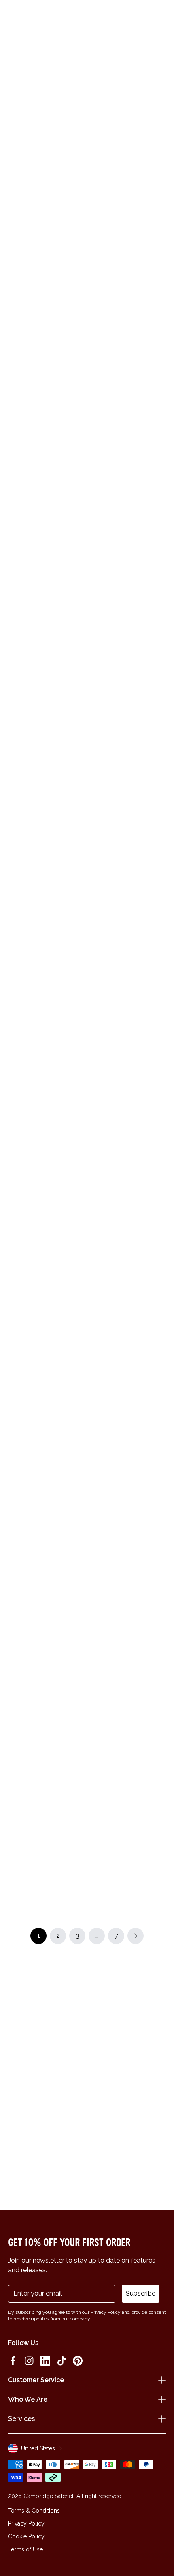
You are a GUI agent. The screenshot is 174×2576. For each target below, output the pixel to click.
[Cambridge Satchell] (87, 19)
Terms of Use (25, 2549)
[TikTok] (62, 2361)
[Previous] (13, 100)
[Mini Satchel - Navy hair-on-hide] (128, 931)
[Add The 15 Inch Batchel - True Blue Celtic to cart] (95, 160)
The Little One (31, 1379)
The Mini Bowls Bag (37, 990)
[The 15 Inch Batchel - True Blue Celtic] (128, 204)
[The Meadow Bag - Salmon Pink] (46, 1838)
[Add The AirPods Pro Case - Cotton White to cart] (95, 290)
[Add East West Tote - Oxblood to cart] (13, 1017)
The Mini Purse (31, 393)
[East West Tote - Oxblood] (46, 1061)
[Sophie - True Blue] (46, 1708)
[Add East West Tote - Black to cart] (95, 1017)
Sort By (149, 129)
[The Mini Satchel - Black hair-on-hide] (46, 1190)
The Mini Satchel (115, 860)
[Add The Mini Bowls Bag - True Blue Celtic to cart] (13, 887)
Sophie (20, 1767)
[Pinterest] (78, 2361)
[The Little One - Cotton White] (46, 1320)
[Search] (30, 17)
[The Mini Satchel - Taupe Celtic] (128, 801)
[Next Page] (136, 1936)
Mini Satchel (109, 990)
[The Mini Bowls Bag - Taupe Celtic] (46, 1450)
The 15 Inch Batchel (119, 263)
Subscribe (141, 2293)
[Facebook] (13, 2361)
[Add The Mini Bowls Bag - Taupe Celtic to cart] (13, 1406)
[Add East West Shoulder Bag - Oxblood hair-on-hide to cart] (13, 1535)
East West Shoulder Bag (125, 1249)
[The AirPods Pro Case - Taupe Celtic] (128, 464)
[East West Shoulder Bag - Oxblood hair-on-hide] (46, 1579)
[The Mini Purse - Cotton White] (46, 464)
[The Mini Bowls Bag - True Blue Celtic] (46, 931)
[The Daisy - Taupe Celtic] (46, 801)
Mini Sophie (108, 1767)
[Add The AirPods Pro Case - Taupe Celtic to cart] (95, 420)
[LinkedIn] (45, 2361)
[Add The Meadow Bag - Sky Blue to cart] (95, 1794)
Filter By (107, 129)
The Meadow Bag (35, 1897)
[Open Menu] (17, 17)
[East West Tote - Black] (128, 1061)
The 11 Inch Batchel (37, 263)
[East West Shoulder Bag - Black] (128, 1190)
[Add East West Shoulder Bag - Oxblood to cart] (95, 1406)
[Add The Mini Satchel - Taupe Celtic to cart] (95, 757)
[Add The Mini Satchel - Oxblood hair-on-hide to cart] (95, 1276)
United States (38, 2448)
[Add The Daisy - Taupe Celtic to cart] (13, 757)
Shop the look (87, 724)
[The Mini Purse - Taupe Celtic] (46, 334)
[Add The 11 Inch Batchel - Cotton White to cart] (13, 160)
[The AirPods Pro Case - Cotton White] (128, 334)
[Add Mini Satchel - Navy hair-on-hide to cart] (95, 887)
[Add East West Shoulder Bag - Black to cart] (95, 1146)
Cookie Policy (26, 2536)
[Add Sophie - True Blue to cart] (13, 1664)
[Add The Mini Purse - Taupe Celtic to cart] (13, 290)
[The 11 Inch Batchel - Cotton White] (46, 204)
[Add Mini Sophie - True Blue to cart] (95, 1664)
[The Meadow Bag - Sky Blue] (128, 1838)
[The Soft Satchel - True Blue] (128, 1579)
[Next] (161, 100)
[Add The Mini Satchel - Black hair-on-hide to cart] (13, 1146)
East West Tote (32, 1120)
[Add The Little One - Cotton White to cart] (13, 1276)
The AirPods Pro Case (122, 393)
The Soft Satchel (116, 1638)
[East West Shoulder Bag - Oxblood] (128, 1450)
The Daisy (24, 860)
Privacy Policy (26, 2523)
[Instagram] (29, 2361)
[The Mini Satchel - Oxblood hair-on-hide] (128, 1320)
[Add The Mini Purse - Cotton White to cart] (13, 420)
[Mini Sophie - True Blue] (128, 1708)
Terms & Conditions (34, 2511)
